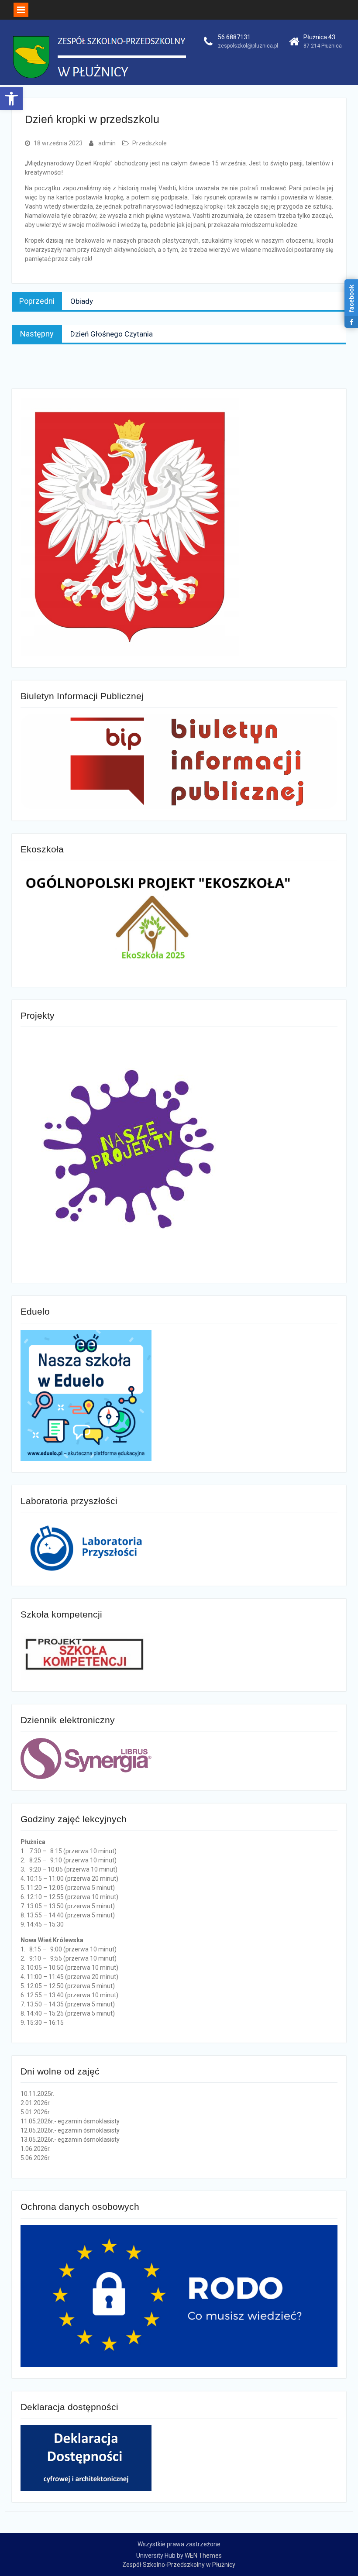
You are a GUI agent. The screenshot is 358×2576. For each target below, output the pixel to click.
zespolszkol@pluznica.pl (248, 46)
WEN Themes (203, 2555)
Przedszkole (150, 143)
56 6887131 (234, 37)
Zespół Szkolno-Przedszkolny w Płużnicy (179, 2565)
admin (107, 143)
